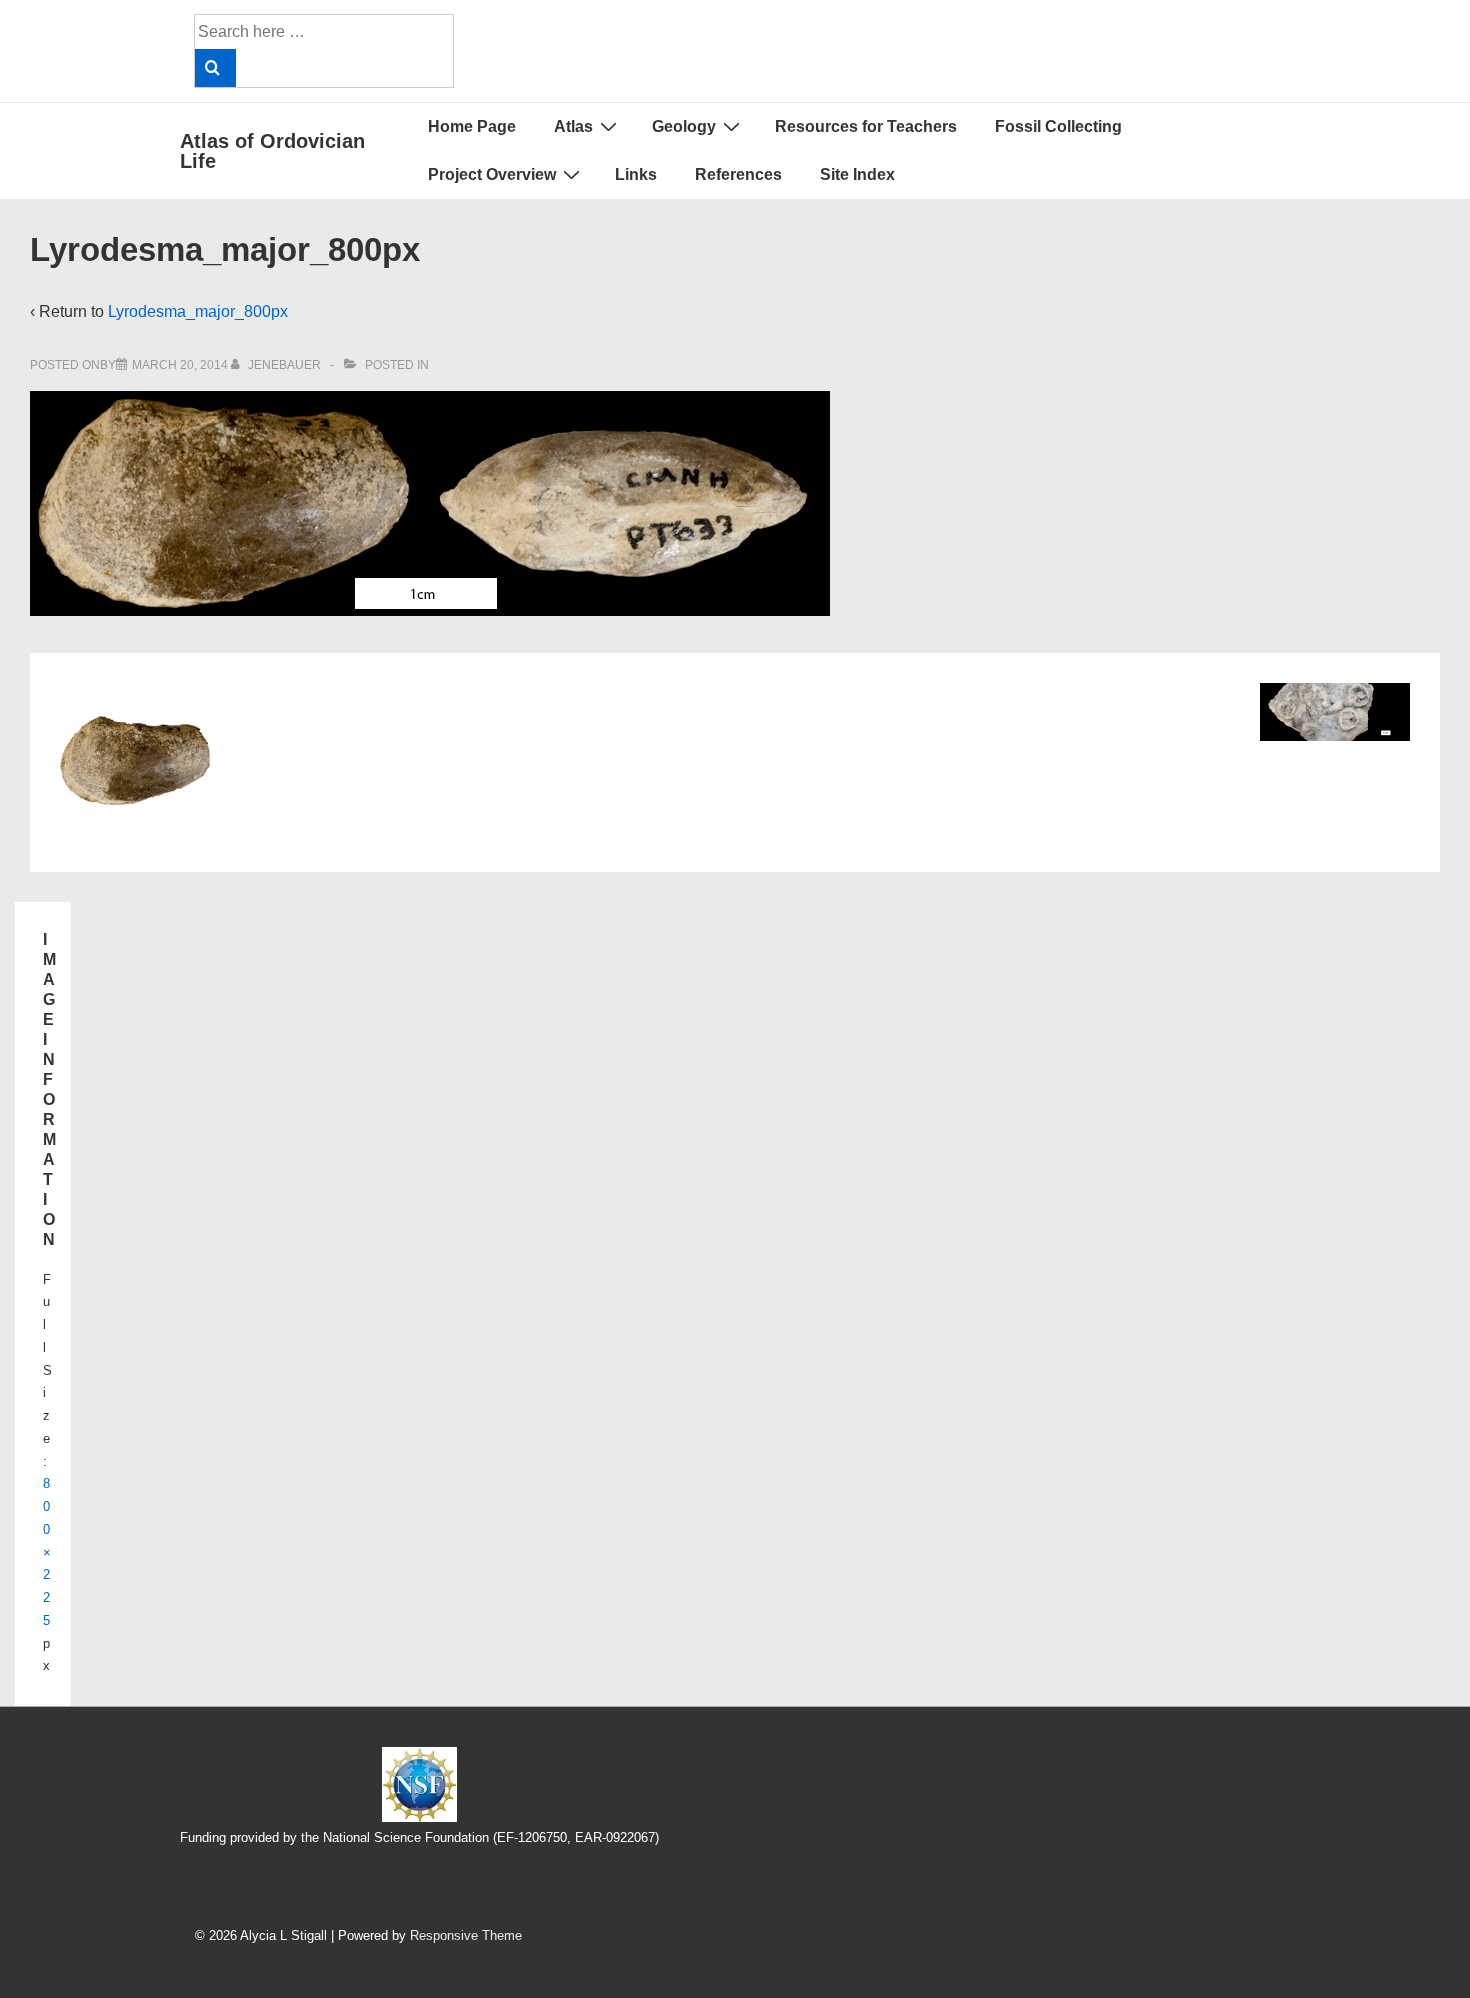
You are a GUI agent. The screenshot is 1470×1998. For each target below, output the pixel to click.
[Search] (215, 68)
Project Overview (492, 174)
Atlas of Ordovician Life (272, 151)
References (738, 174)
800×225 (47, 1552)
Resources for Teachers (866, 126)
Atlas (573, 126)
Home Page (472, 126)
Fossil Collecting (1058, 126)
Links (636, 174)
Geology (684, 126)
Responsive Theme (466, 1935)
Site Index (857, 174)
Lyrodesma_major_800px (198, 311)
